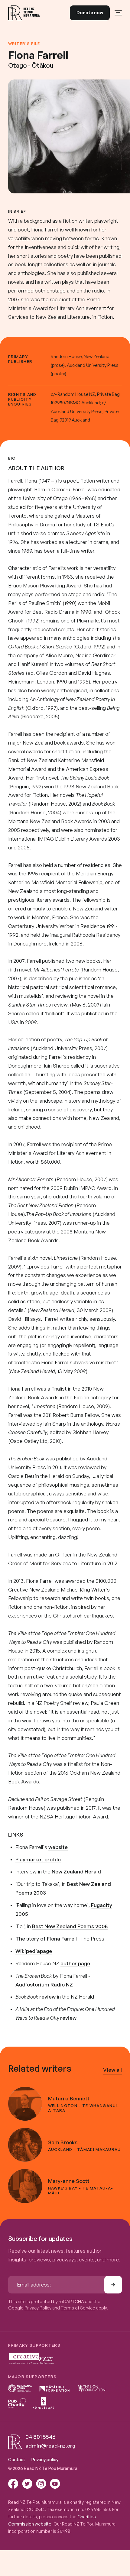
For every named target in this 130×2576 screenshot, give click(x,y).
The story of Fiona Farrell (46, 1939)
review (47, 1997)
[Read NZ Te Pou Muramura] (24, 13)
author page (75, 1963)
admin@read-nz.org (50, 2446)
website (58, 1847)
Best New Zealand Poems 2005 (70, 1926)
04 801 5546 (40, 2437)
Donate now (90, 13)
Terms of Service (78, 2308)
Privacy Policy (38, 2308)
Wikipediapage (34, 1951)
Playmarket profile (38, 1859)
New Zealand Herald (76, 1871)
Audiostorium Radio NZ (44, 1985)
